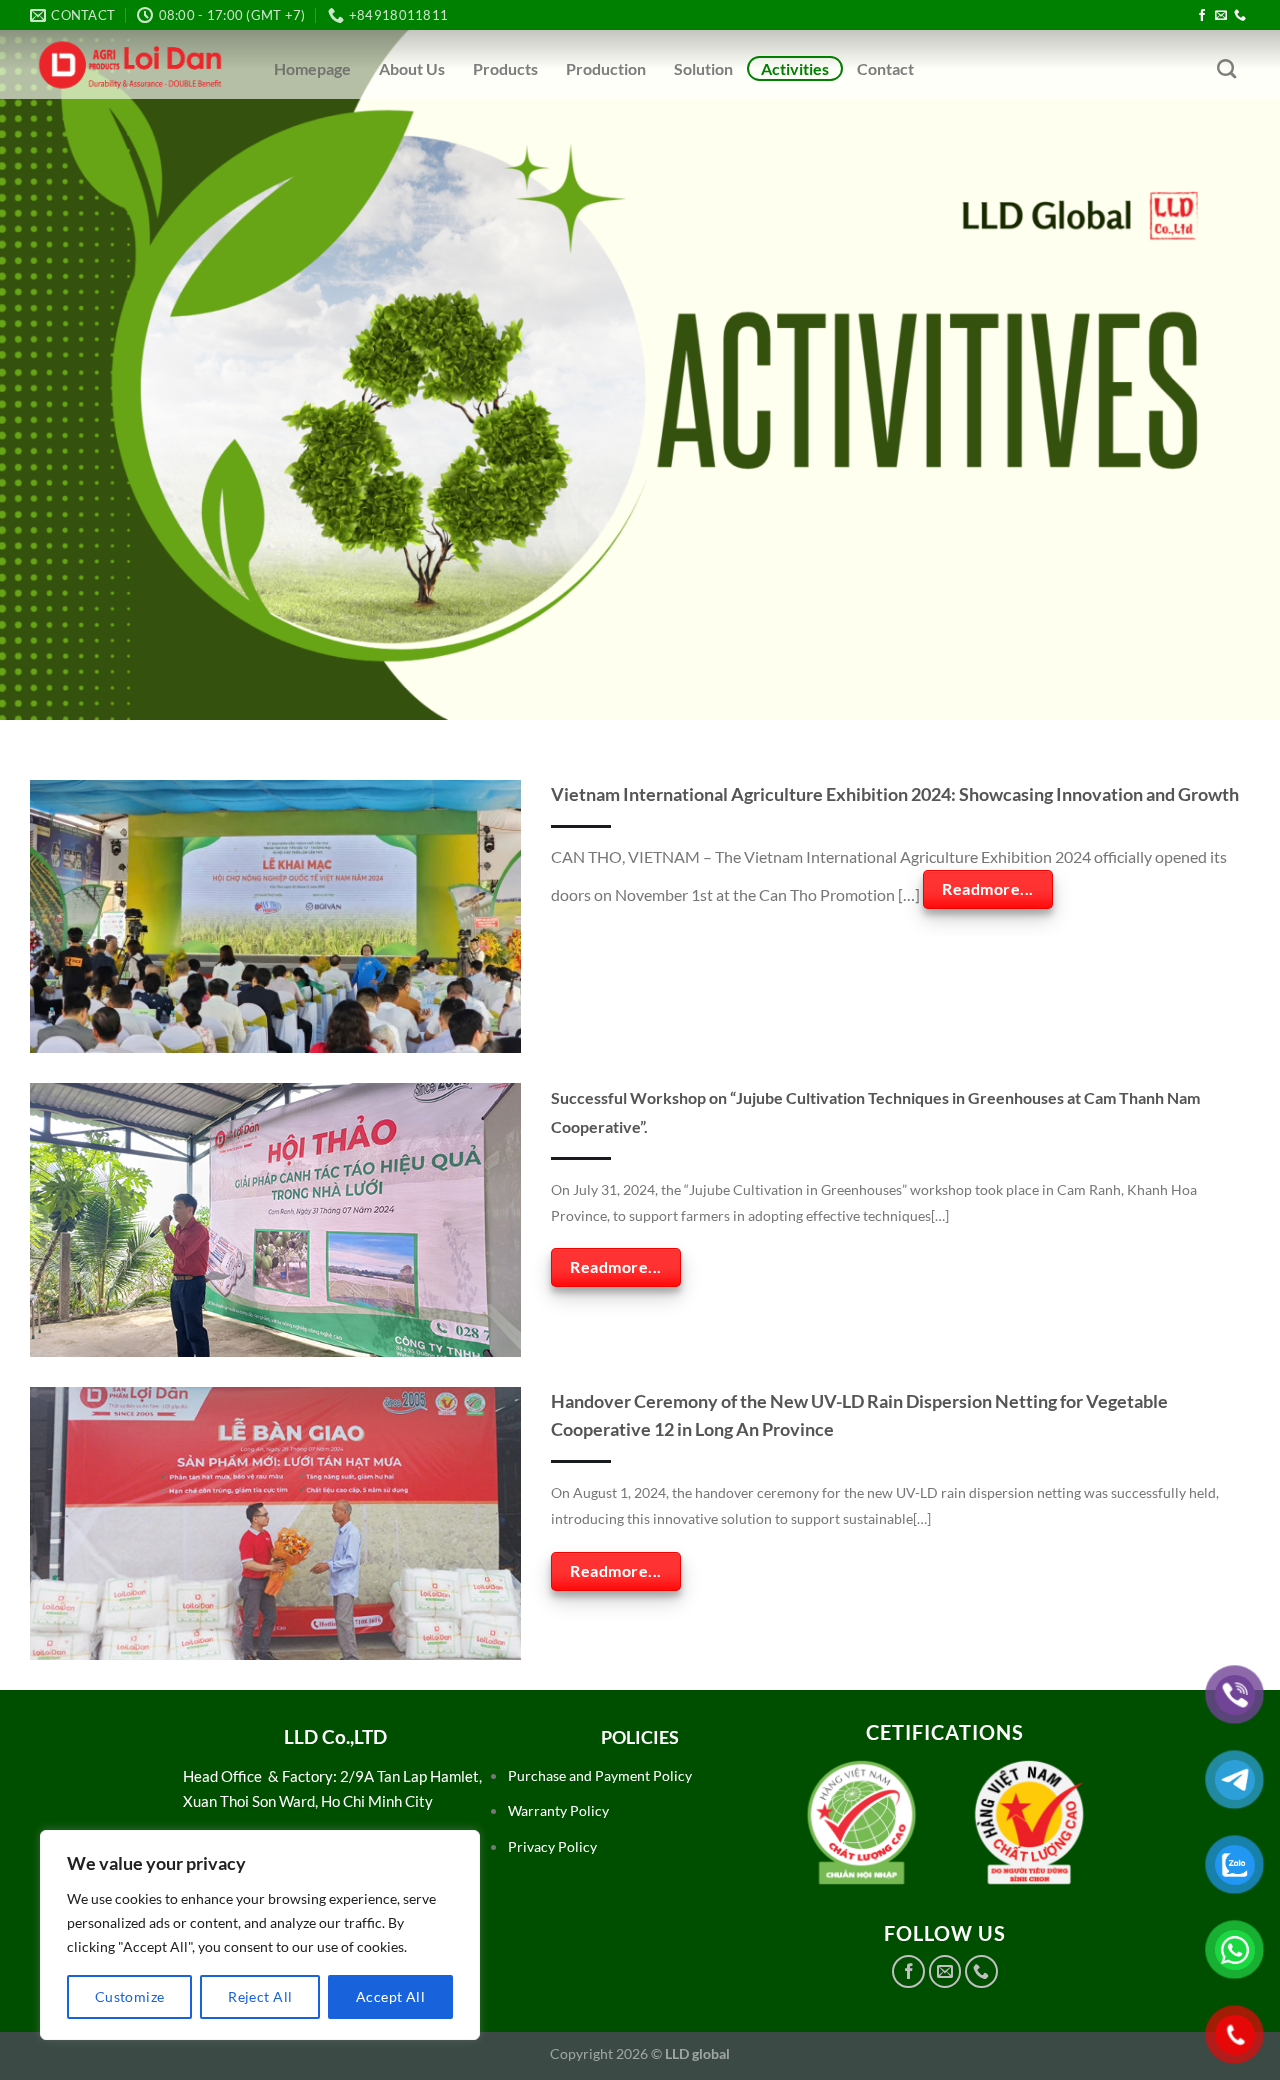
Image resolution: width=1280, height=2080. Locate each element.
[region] (260, 1935)
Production (606, 68)
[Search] (1226, 68)
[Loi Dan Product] (130, 65)
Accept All (390, 1996)
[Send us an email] (1221, 16)
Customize (130, 1996)
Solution (703, 68)
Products (505, 68)
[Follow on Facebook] (1202, 16)
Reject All (260, 1996)
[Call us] (1240, 16)
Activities (795, 68)
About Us (412, 68)
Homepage (312, 68)
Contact (885, 68)
